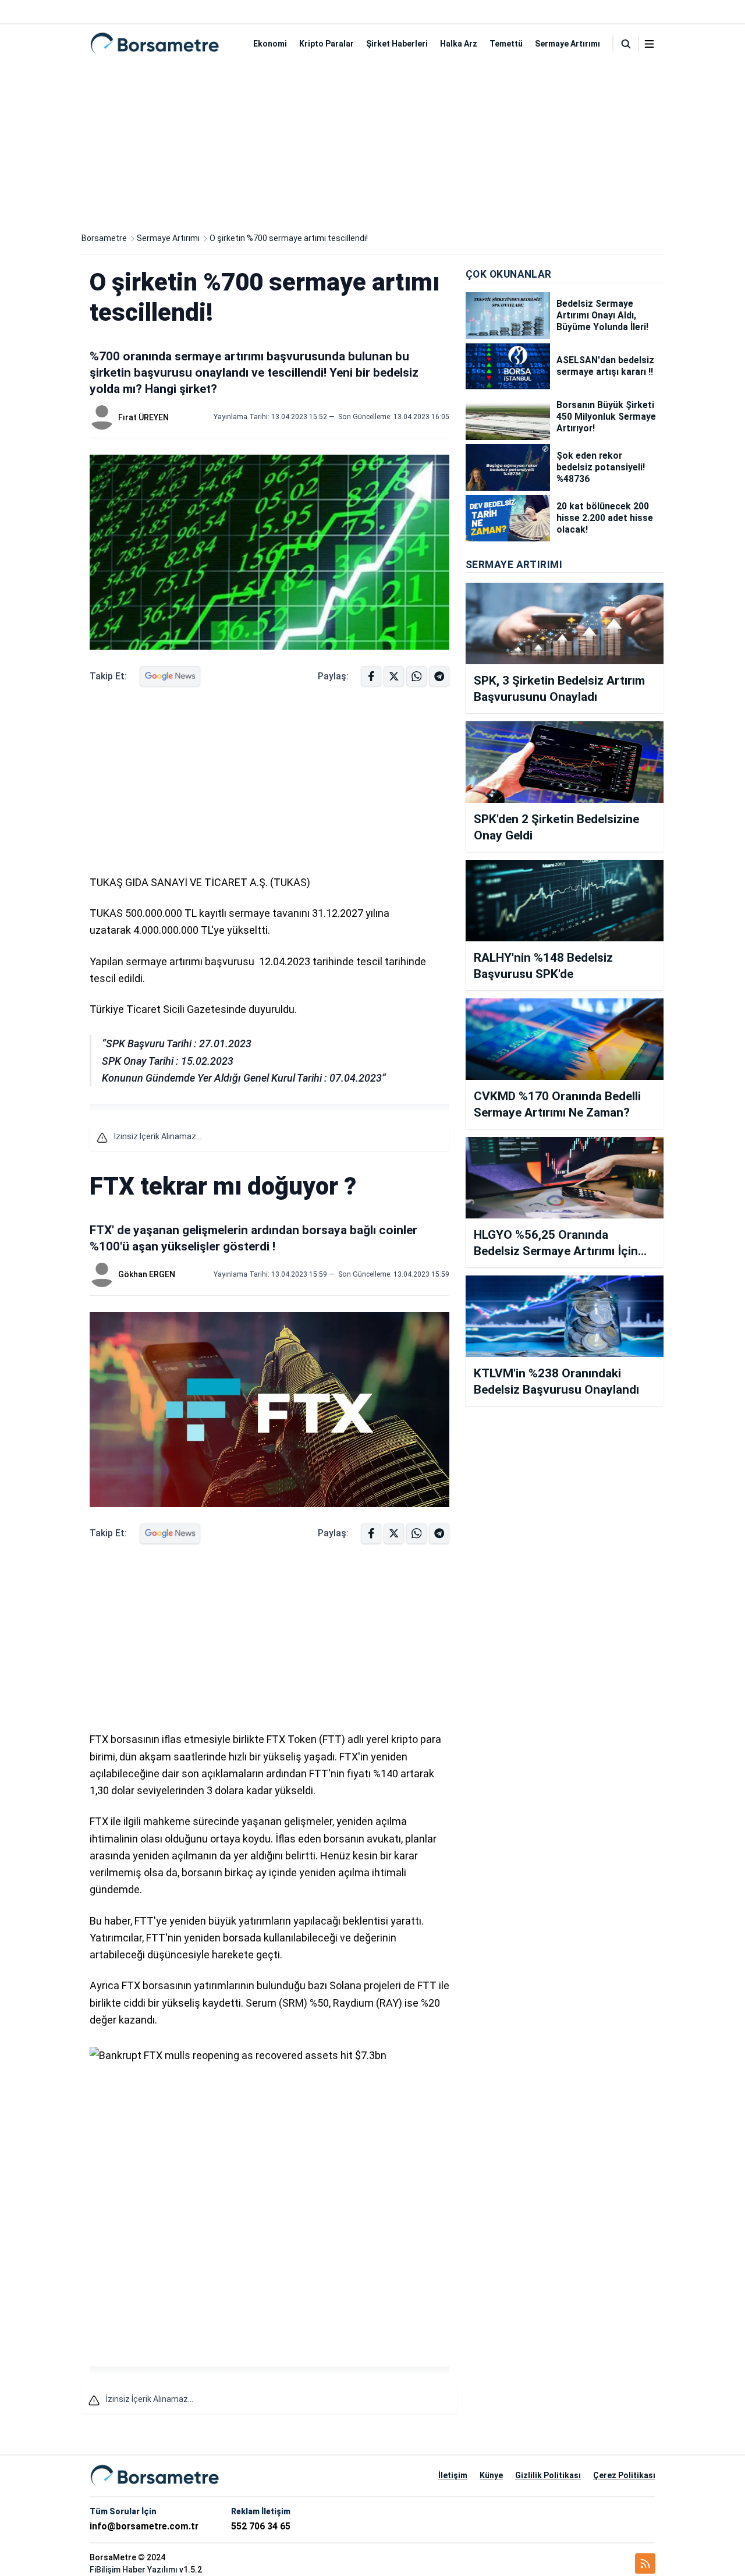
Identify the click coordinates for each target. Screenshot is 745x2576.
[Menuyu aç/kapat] (649, 44)
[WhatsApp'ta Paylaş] (439, 676)
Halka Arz (459, 44)
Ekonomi (270, 44)
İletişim (453, 2475)
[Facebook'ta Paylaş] (371, 676)
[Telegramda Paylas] (416, 676)
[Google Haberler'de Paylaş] (170, 676)
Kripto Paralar (327, 44)
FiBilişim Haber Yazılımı (134, 2570)
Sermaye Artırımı (567, 44)
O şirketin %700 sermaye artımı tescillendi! (289, 238)
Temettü (506, 44)
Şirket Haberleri (397, 44)
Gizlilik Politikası (548, 2475)
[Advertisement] (372, 144)
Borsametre (104, 238)
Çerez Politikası (624, 2475)
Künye (491, 2475)
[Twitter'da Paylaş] (394, 676)
